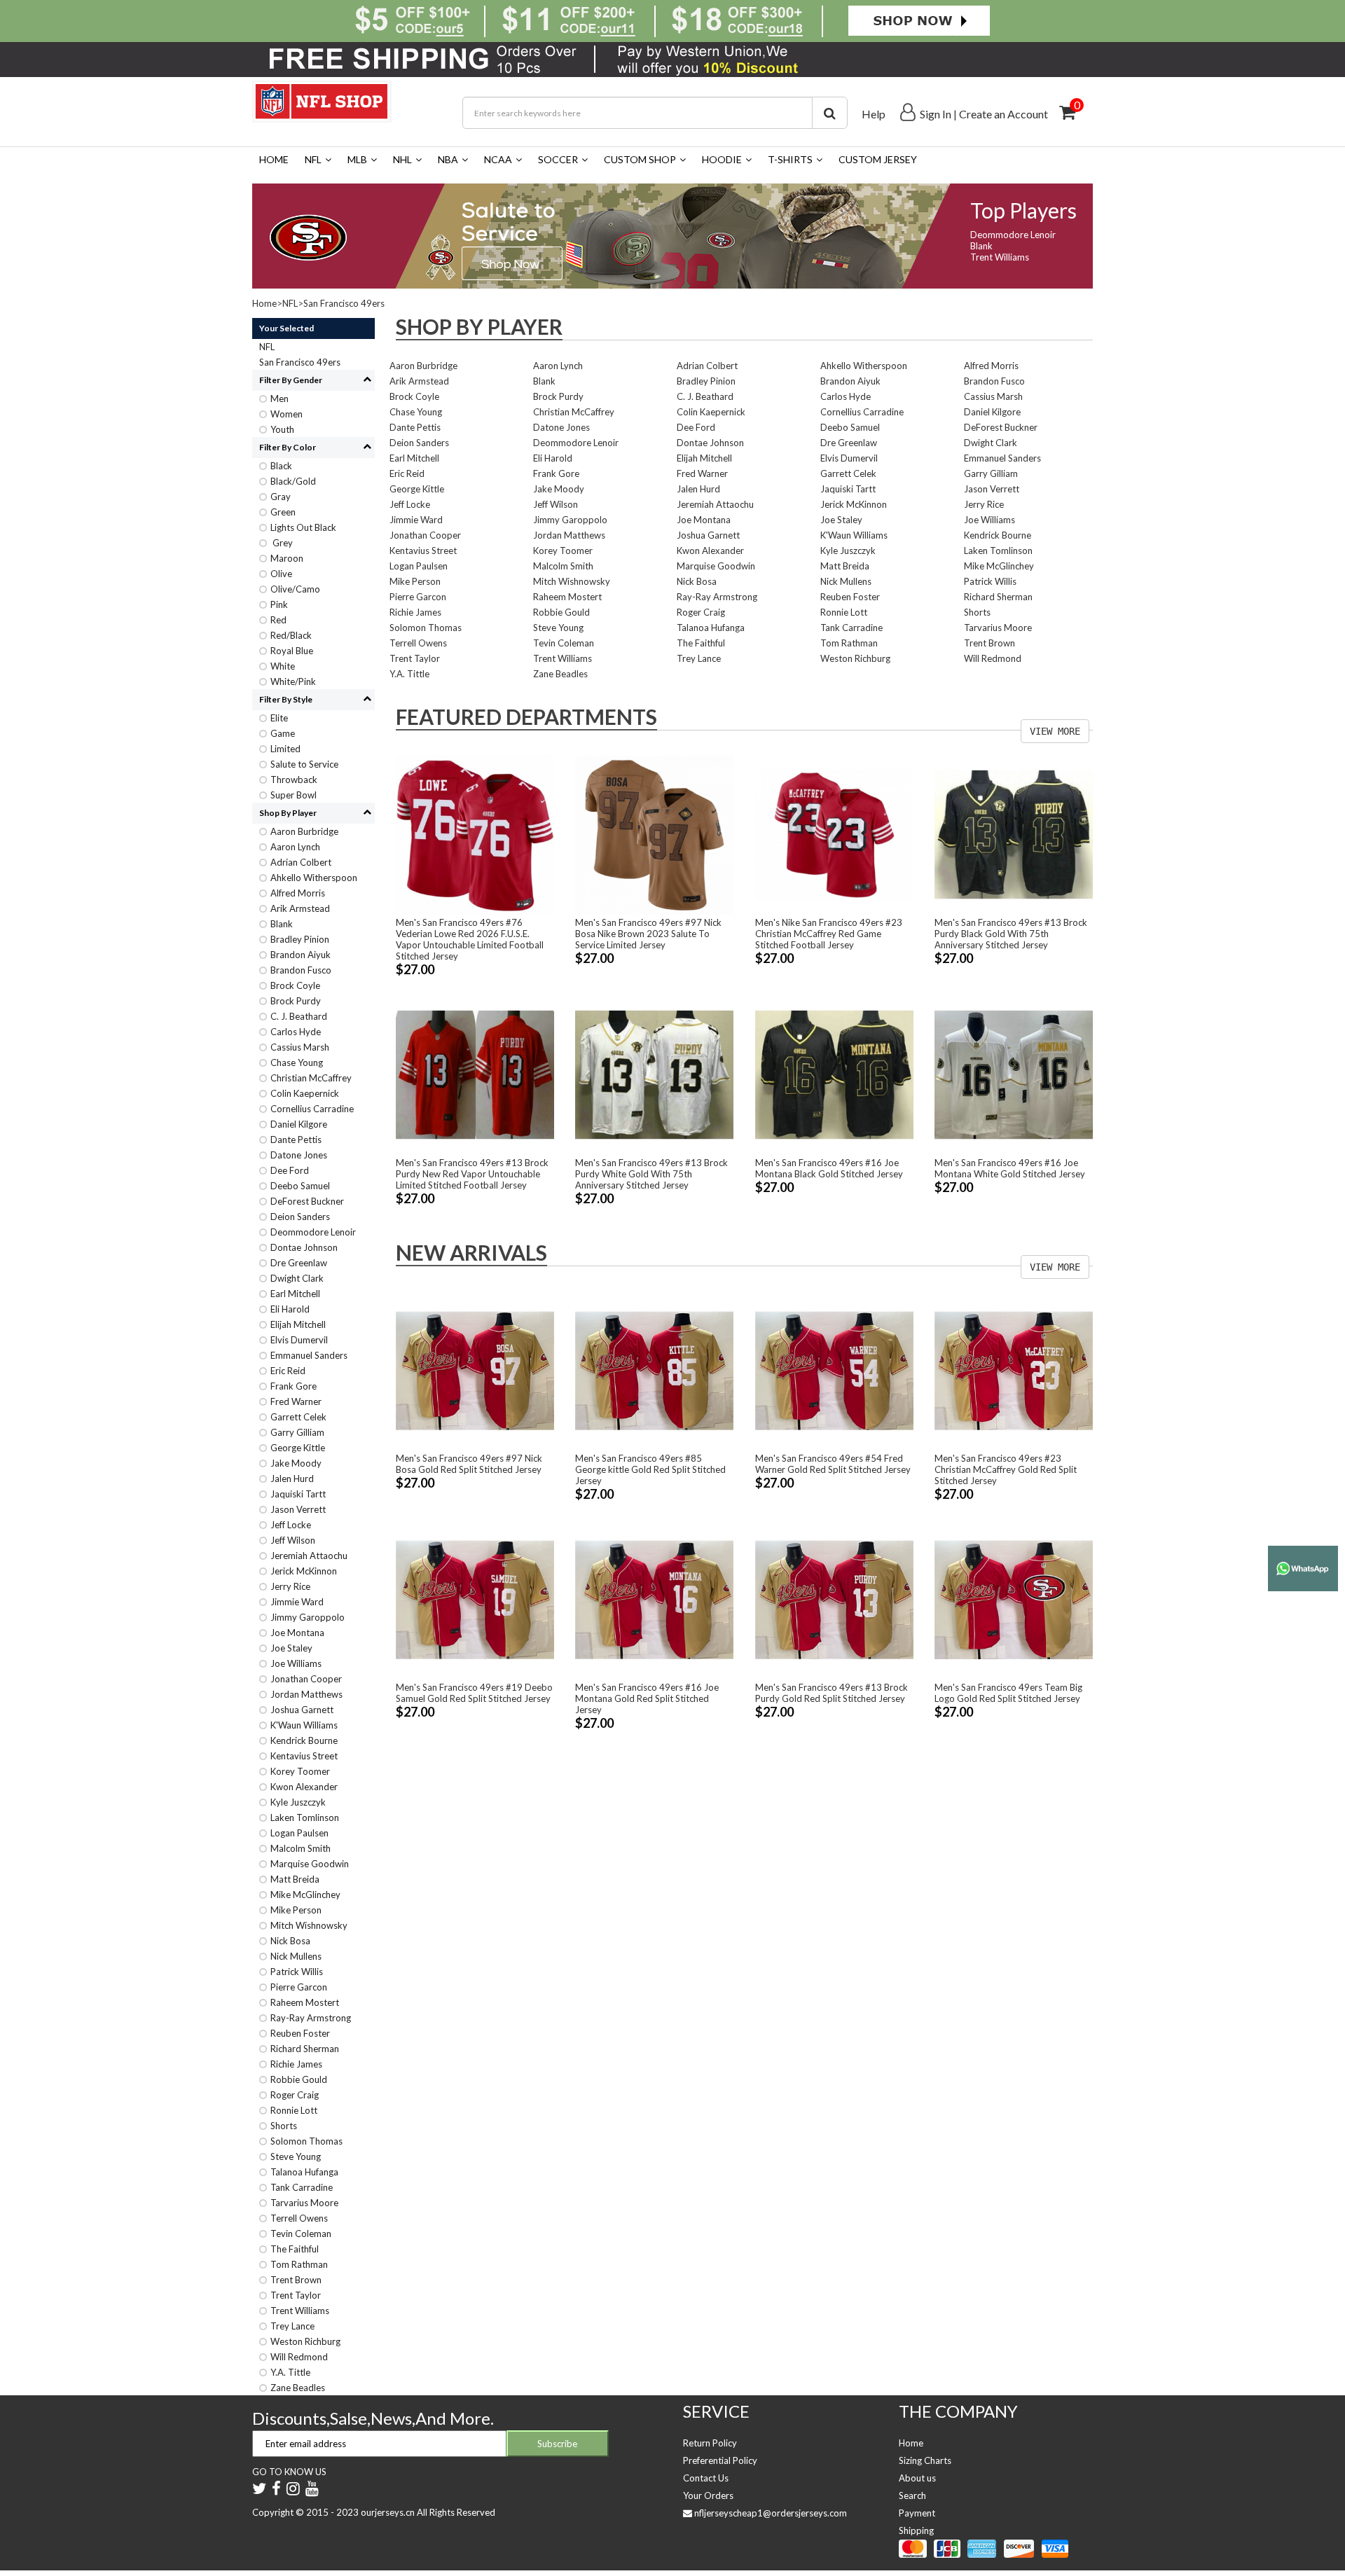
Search (912, 2495)
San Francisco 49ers (344, 303)
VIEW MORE (1055, 731)
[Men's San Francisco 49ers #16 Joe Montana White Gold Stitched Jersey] (1014, 1074)
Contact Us (706, 2478)
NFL (313, 159)
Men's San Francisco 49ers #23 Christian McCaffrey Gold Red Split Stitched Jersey (1006, 1469)
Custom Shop (640, 159)
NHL (402, 159)
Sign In (936, 114)
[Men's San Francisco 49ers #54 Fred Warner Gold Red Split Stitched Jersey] (834, 1370)
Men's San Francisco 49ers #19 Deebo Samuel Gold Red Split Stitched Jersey (474, 1693)
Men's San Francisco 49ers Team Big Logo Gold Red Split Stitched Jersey (1008, 1693)
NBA (448, 159)
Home (274, 159)
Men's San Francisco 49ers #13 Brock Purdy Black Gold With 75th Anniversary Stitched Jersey (1011, 934)
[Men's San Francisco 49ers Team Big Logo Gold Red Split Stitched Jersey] (1014, 1598)
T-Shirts (790, 159)
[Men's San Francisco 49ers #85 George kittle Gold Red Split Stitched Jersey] (654, 1370)
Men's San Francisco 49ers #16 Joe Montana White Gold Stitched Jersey (1010, 1168)
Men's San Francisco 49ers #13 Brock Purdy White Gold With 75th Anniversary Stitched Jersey (651, 1174)
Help (874, 114)
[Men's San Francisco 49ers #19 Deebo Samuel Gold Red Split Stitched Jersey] (475, 1598)
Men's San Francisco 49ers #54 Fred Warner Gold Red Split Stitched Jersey (833, 1464)
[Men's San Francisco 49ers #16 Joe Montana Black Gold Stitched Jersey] (834, 1074)
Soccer (558, 159)
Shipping (916, 2530)
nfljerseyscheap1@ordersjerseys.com (771, 2513)
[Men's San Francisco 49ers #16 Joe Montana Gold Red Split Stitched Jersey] (654, 1598)
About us (917, 2478)
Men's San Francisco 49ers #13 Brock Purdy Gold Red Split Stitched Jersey (832, 1693)
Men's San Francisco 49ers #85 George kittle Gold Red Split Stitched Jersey (650, 1469)
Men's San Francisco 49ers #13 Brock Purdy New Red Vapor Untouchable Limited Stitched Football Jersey (472, 1174)
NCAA (498, 159)
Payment (917, 2513)
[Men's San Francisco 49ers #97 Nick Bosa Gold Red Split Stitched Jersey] (475, 1370)
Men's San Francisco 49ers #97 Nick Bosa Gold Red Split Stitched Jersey (469, 1464)
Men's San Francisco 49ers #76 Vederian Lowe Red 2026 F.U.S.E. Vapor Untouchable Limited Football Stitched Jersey (470, 939)
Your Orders (708, 2495)
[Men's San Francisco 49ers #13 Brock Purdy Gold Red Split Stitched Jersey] (834, 1598)
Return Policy (710, 2443)
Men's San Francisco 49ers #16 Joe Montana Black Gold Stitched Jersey (829, 1168)
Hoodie (722, 159)
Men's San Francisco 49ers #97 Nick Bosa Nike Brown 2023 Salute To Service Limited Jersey (648, 934)
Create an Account (1003, 114)
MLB (357, 159)
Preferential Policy (720, 2460)
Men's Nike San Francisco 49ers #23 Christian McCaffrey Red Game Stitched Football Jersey (829, 934)
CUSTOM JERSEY (878, 159)
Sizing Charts (925, 2460)
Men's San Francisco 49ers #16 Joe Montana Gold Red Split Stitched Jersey (647, 1698)
